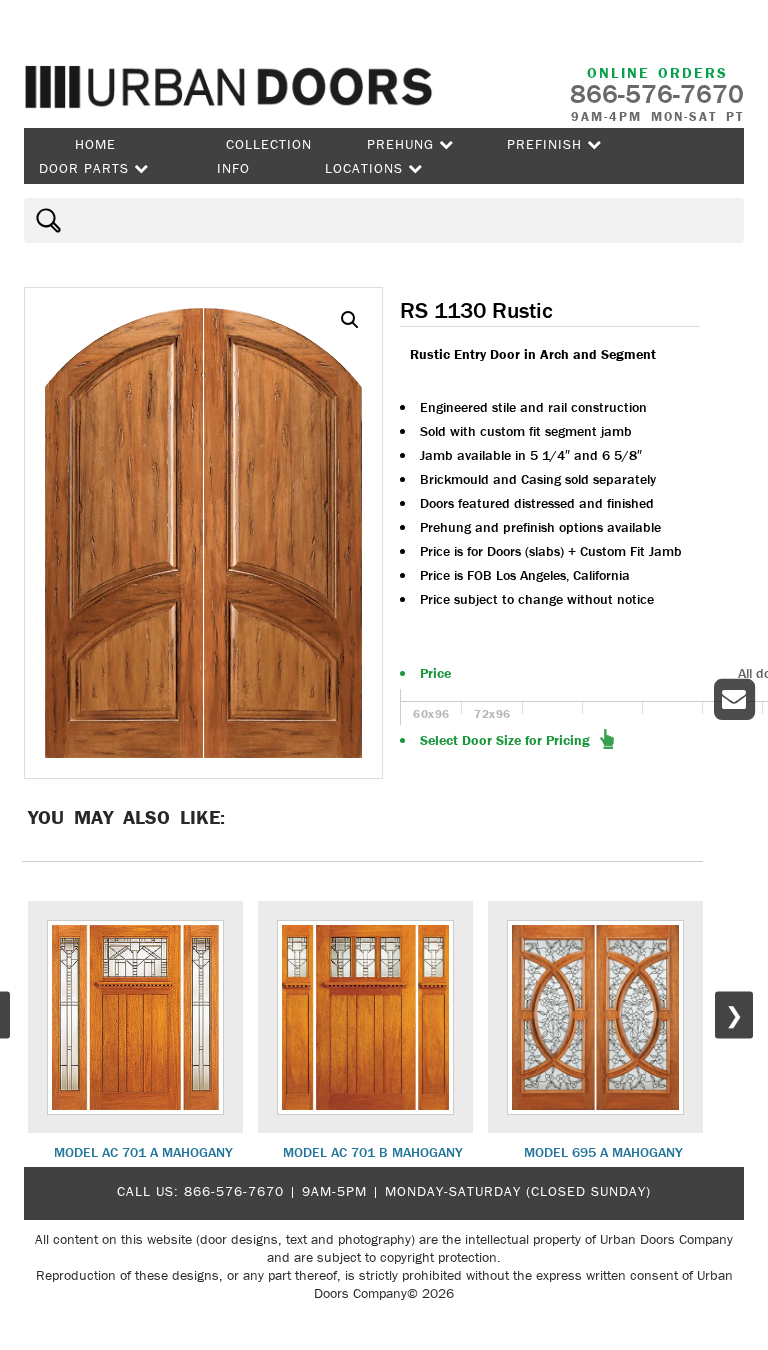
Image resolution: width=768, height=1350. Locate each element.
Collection (269, 144)
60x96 (431, 713)
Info (233, 168)
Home (95, 144)
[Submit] (45, 220)
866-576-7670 (234, 1191)
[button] (350, 320)
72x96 (492, 713)
